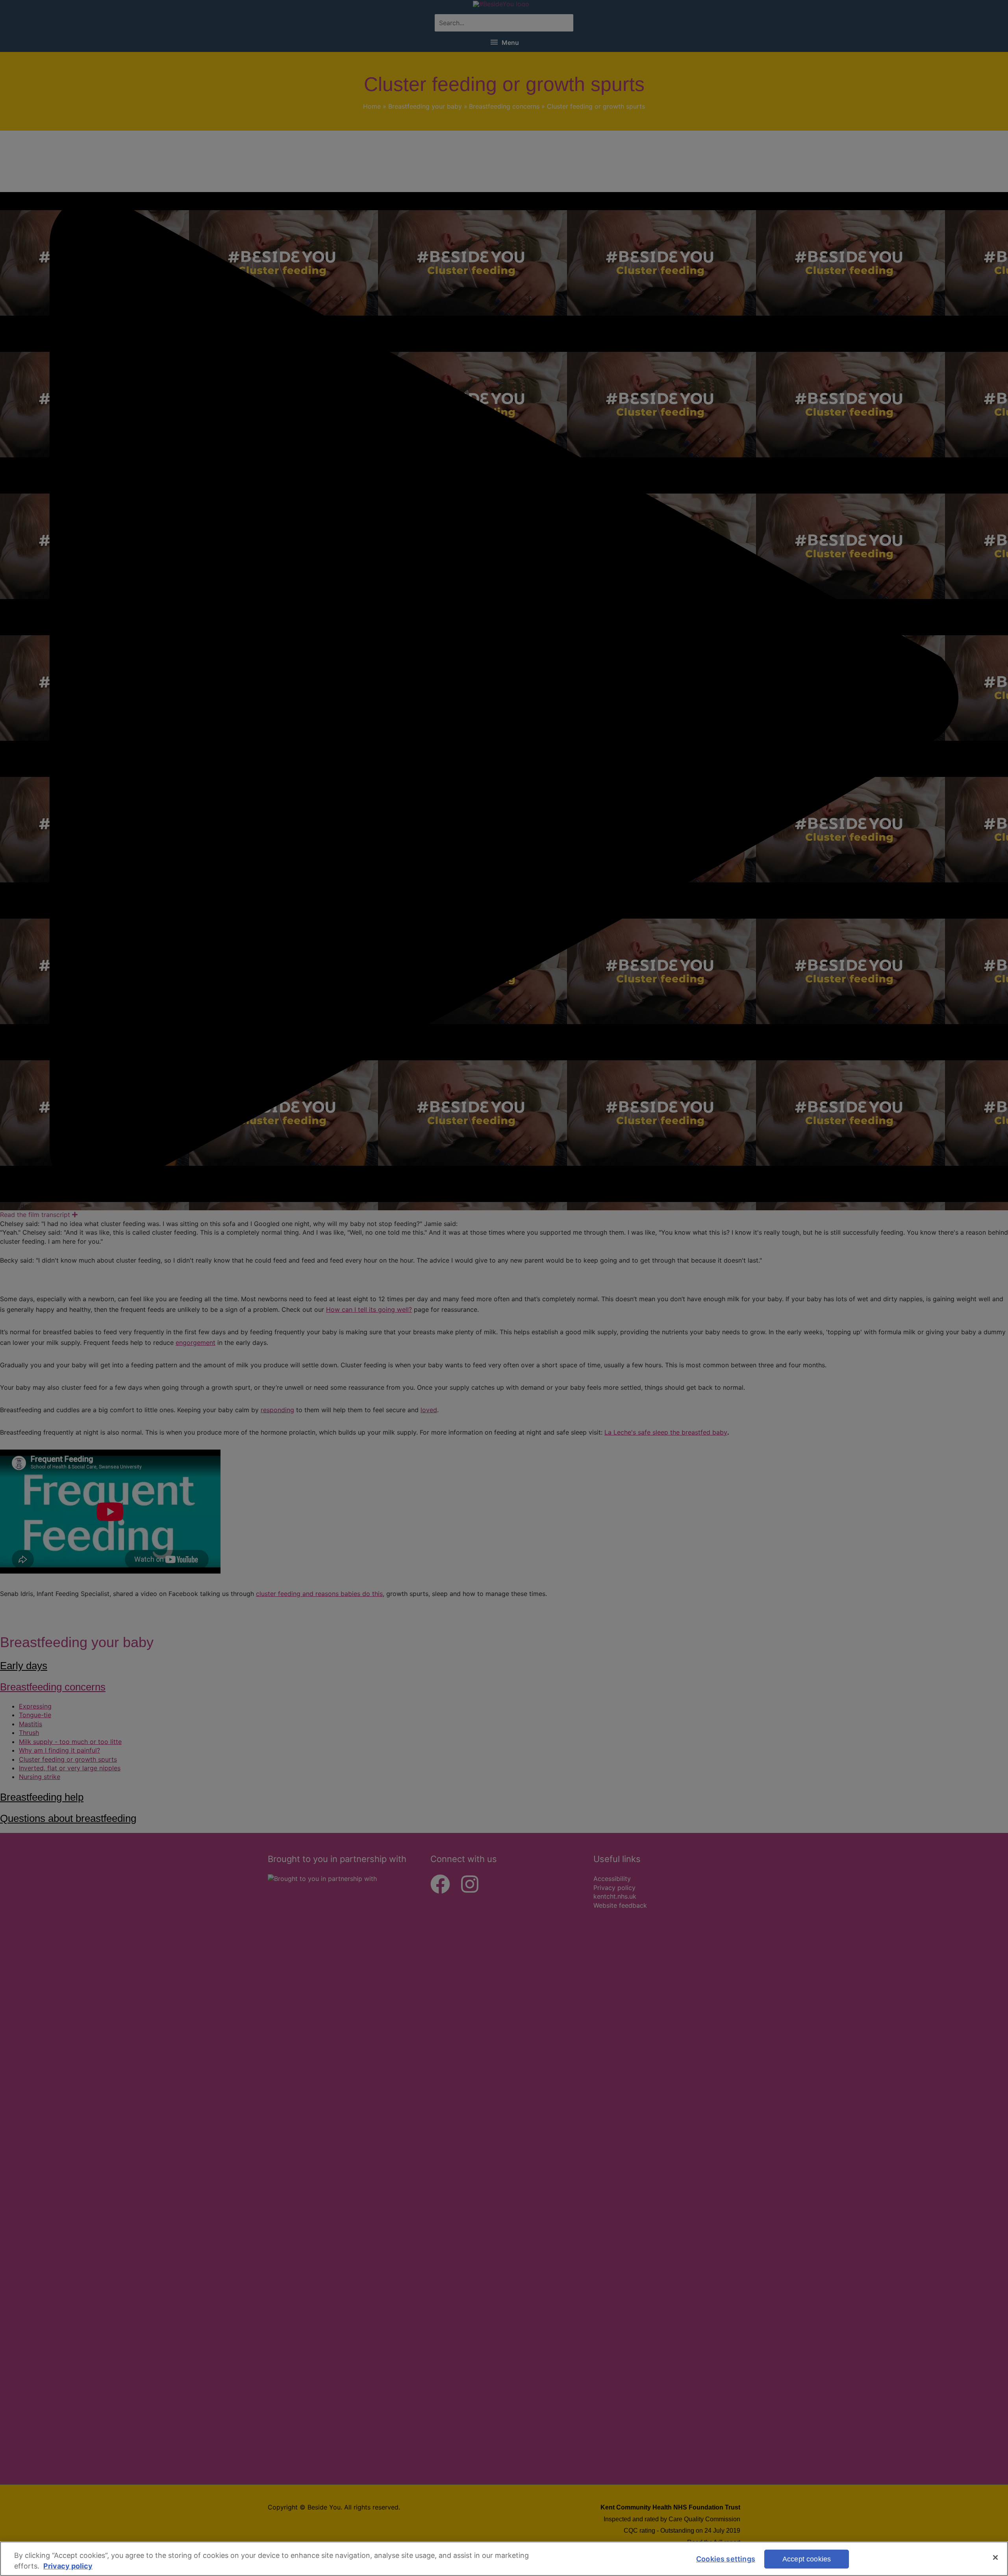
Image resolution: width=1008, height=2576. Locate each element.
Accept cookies (807, 2559)
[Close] (995, 2558)
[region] (504, 2559)
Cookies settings (726, 2559)
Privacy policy (68, 2566)
